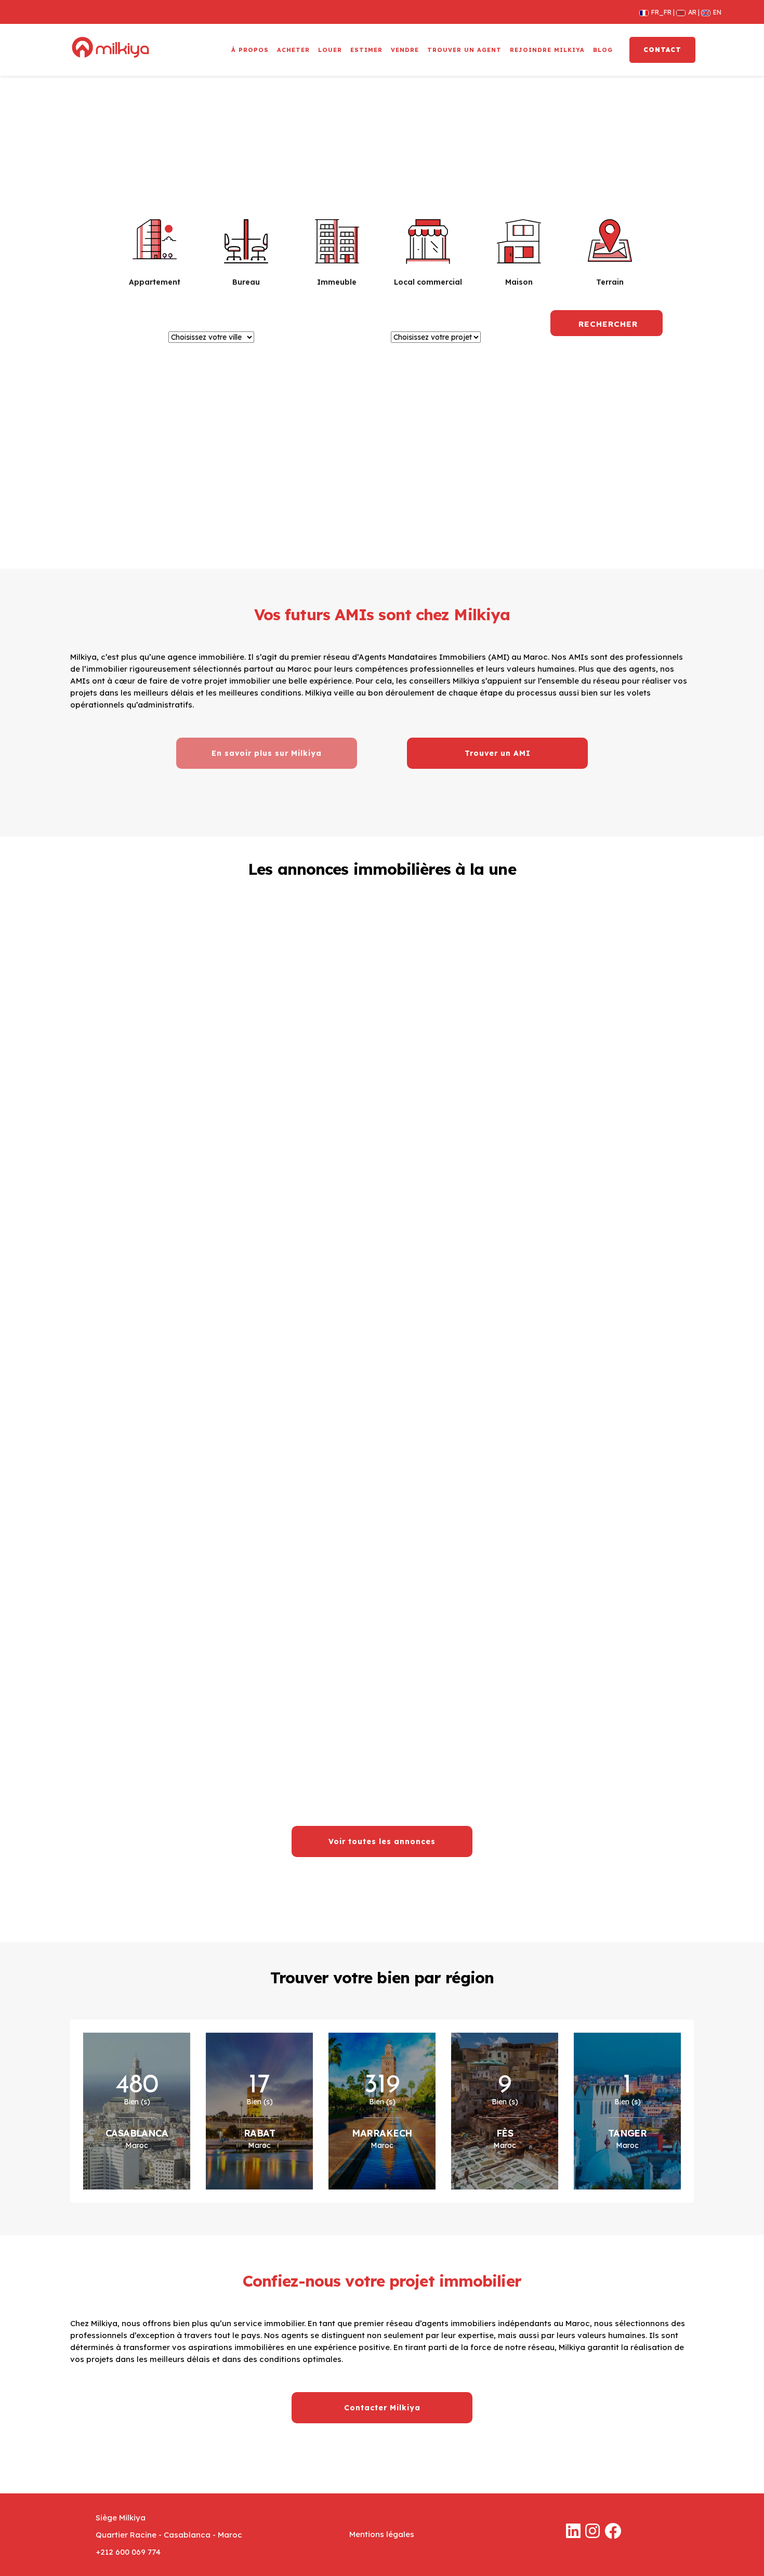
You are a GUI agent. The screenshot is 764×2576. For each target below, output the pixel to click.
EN (713, 12)
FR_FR (658, 12)
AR (689, 12)
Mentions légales (382, 2534)
